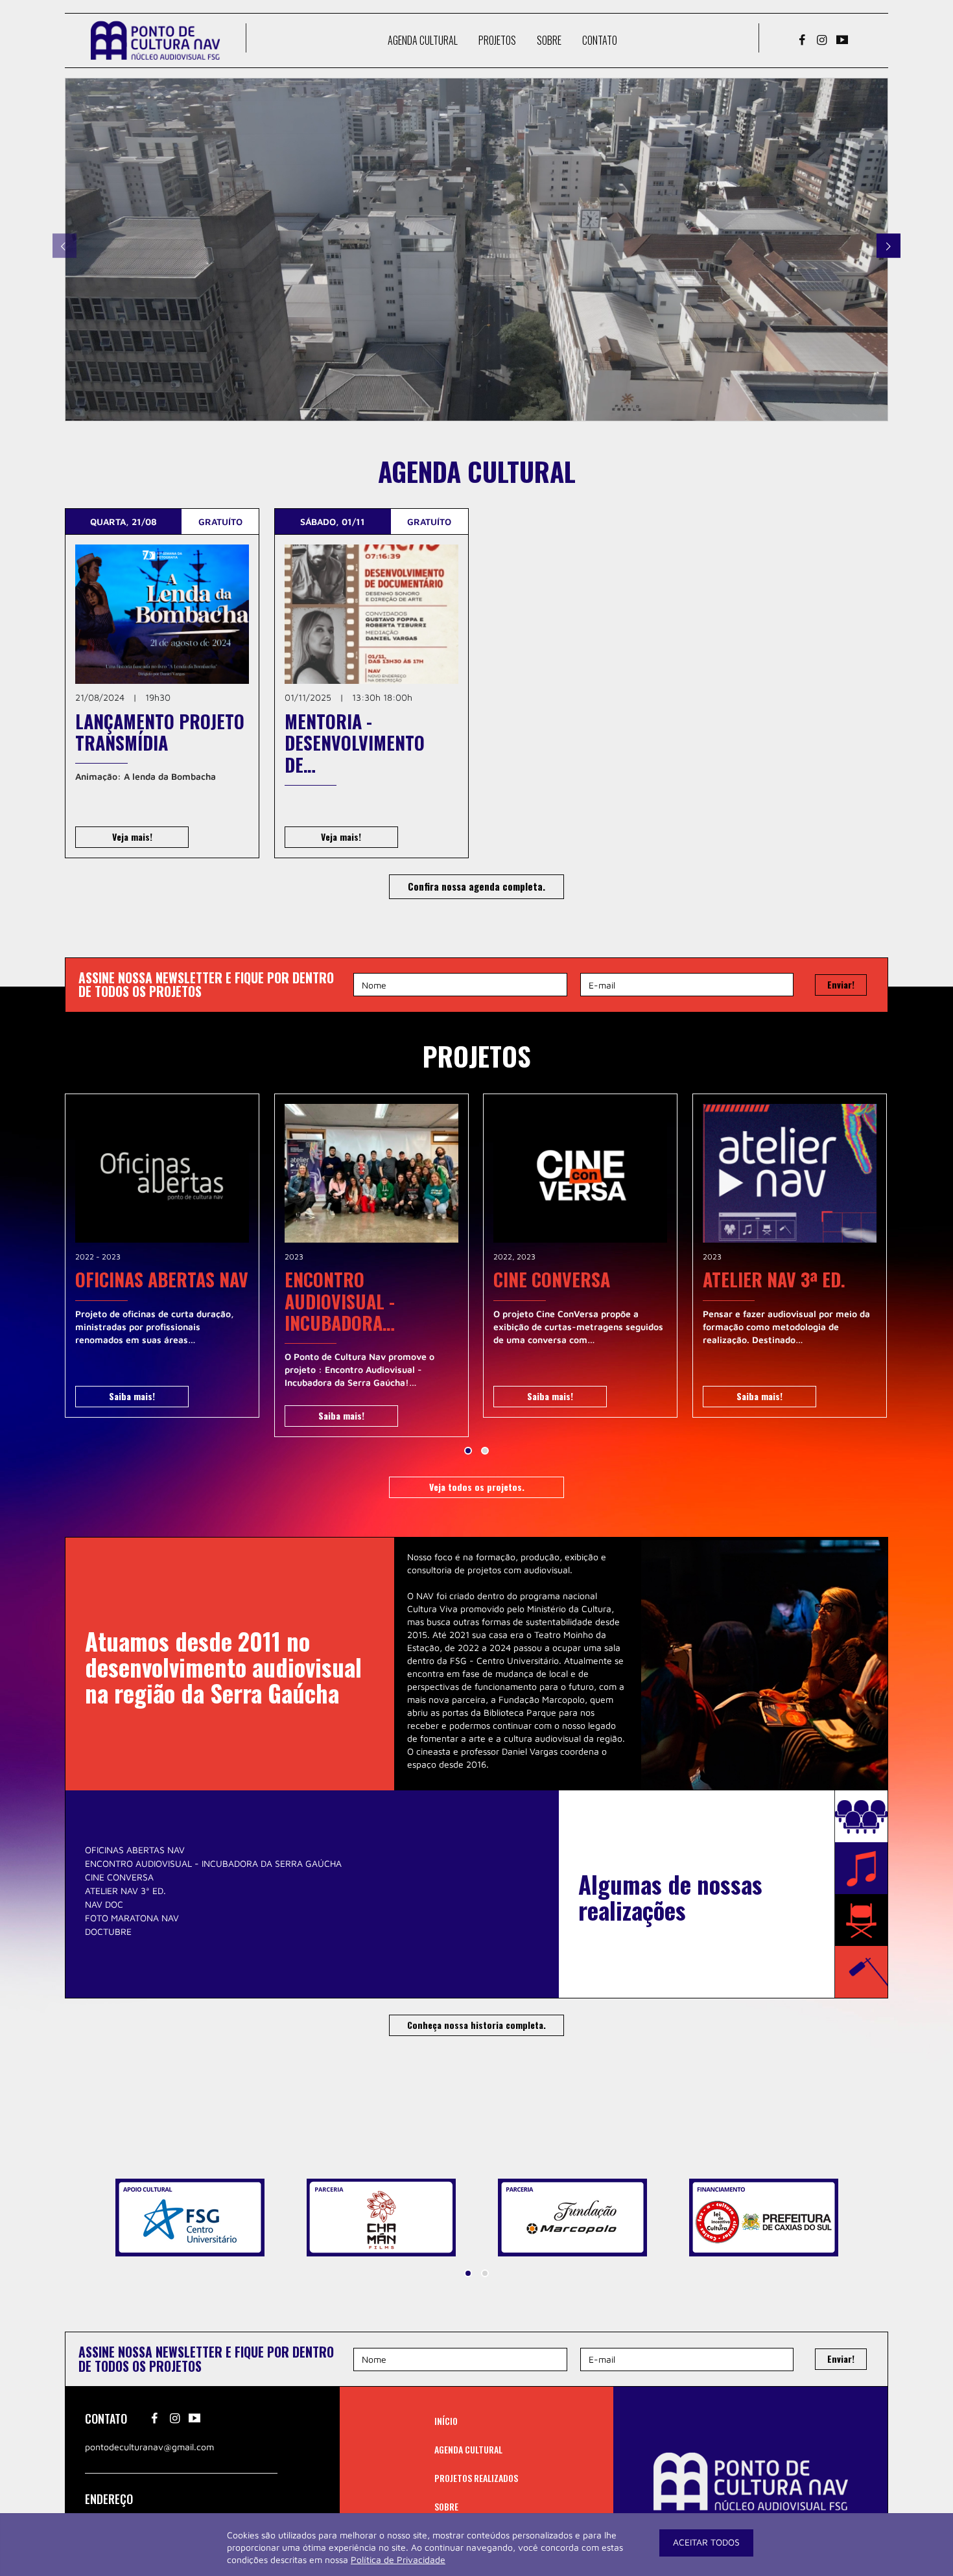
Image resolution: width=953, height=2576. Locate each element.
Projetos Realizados (476, 2478)
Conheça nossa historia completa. (476, 2025)
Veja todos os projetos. (477, 1487)
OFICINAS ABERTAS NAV (135, 1850)
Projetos (497, 40)
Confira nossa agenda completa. (476, 886)
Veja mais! (132, 837)
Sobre (549, 40)
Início (446, 2421)
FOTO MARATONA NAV (132, 1918)
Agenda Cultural (423, 40)
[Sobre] (476, 250)
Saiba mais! (132, 1396)
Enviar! (841, 984)
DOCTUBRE (108, 1931)
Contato (600, 40)
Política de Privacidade (398, 2559)
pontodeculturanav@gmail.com (149, 2447)
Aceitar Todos (706, 2542)
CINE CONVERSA (119, 1877)
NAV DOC (104, 1904)
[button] (468, 1451)
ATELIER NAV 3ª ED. (125, 1891)
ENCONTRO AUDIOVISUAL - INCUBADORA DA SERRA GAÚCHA (213, 1863)
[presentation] (65, 246)
